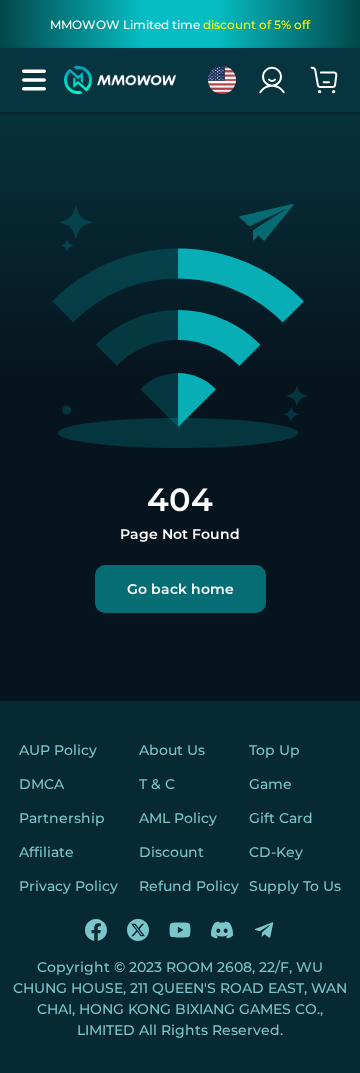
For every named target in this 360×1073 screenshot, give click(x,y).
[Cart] (324, 80)
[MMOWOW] (120, 80)
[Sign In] (272, 80)
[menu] (34, 80)
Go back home (180, 589)
